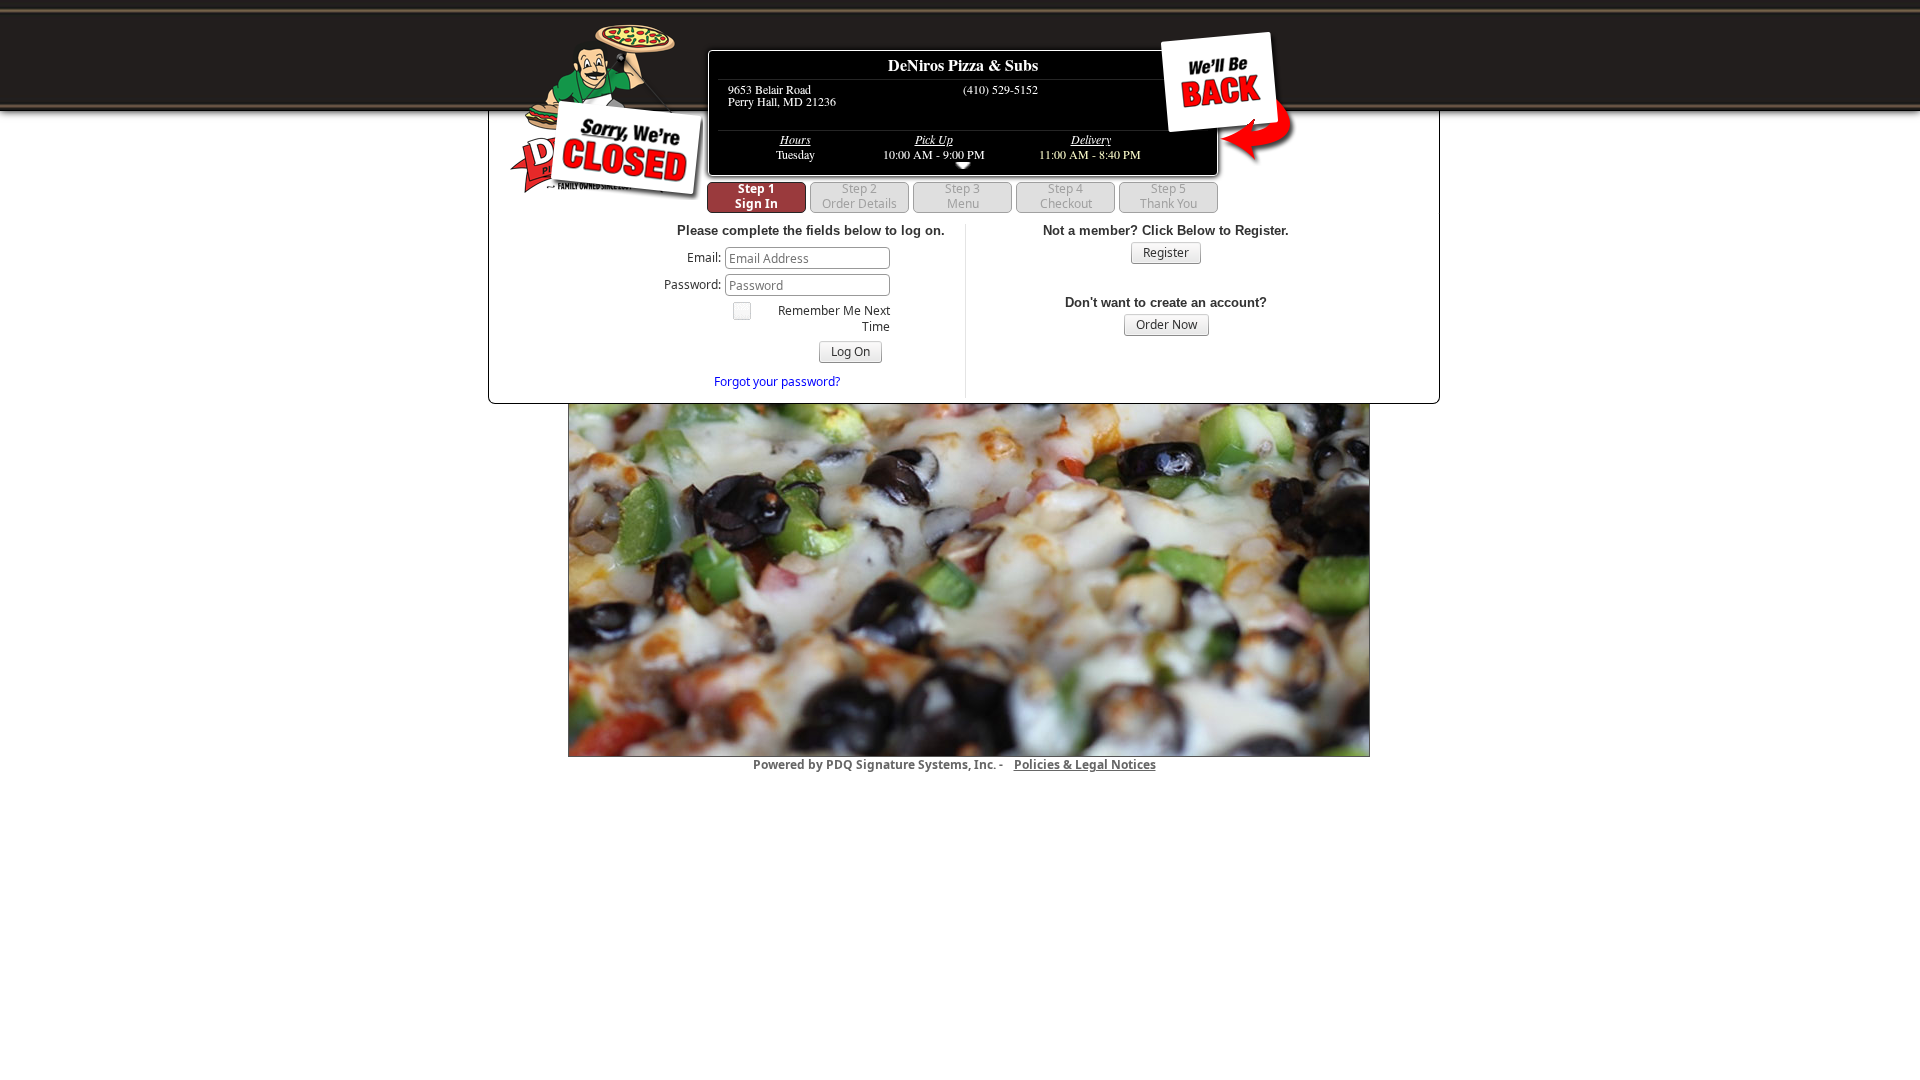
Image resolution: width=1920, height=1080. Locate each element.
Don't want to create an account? (1166, 302)
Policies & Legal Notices (1085, 764)
